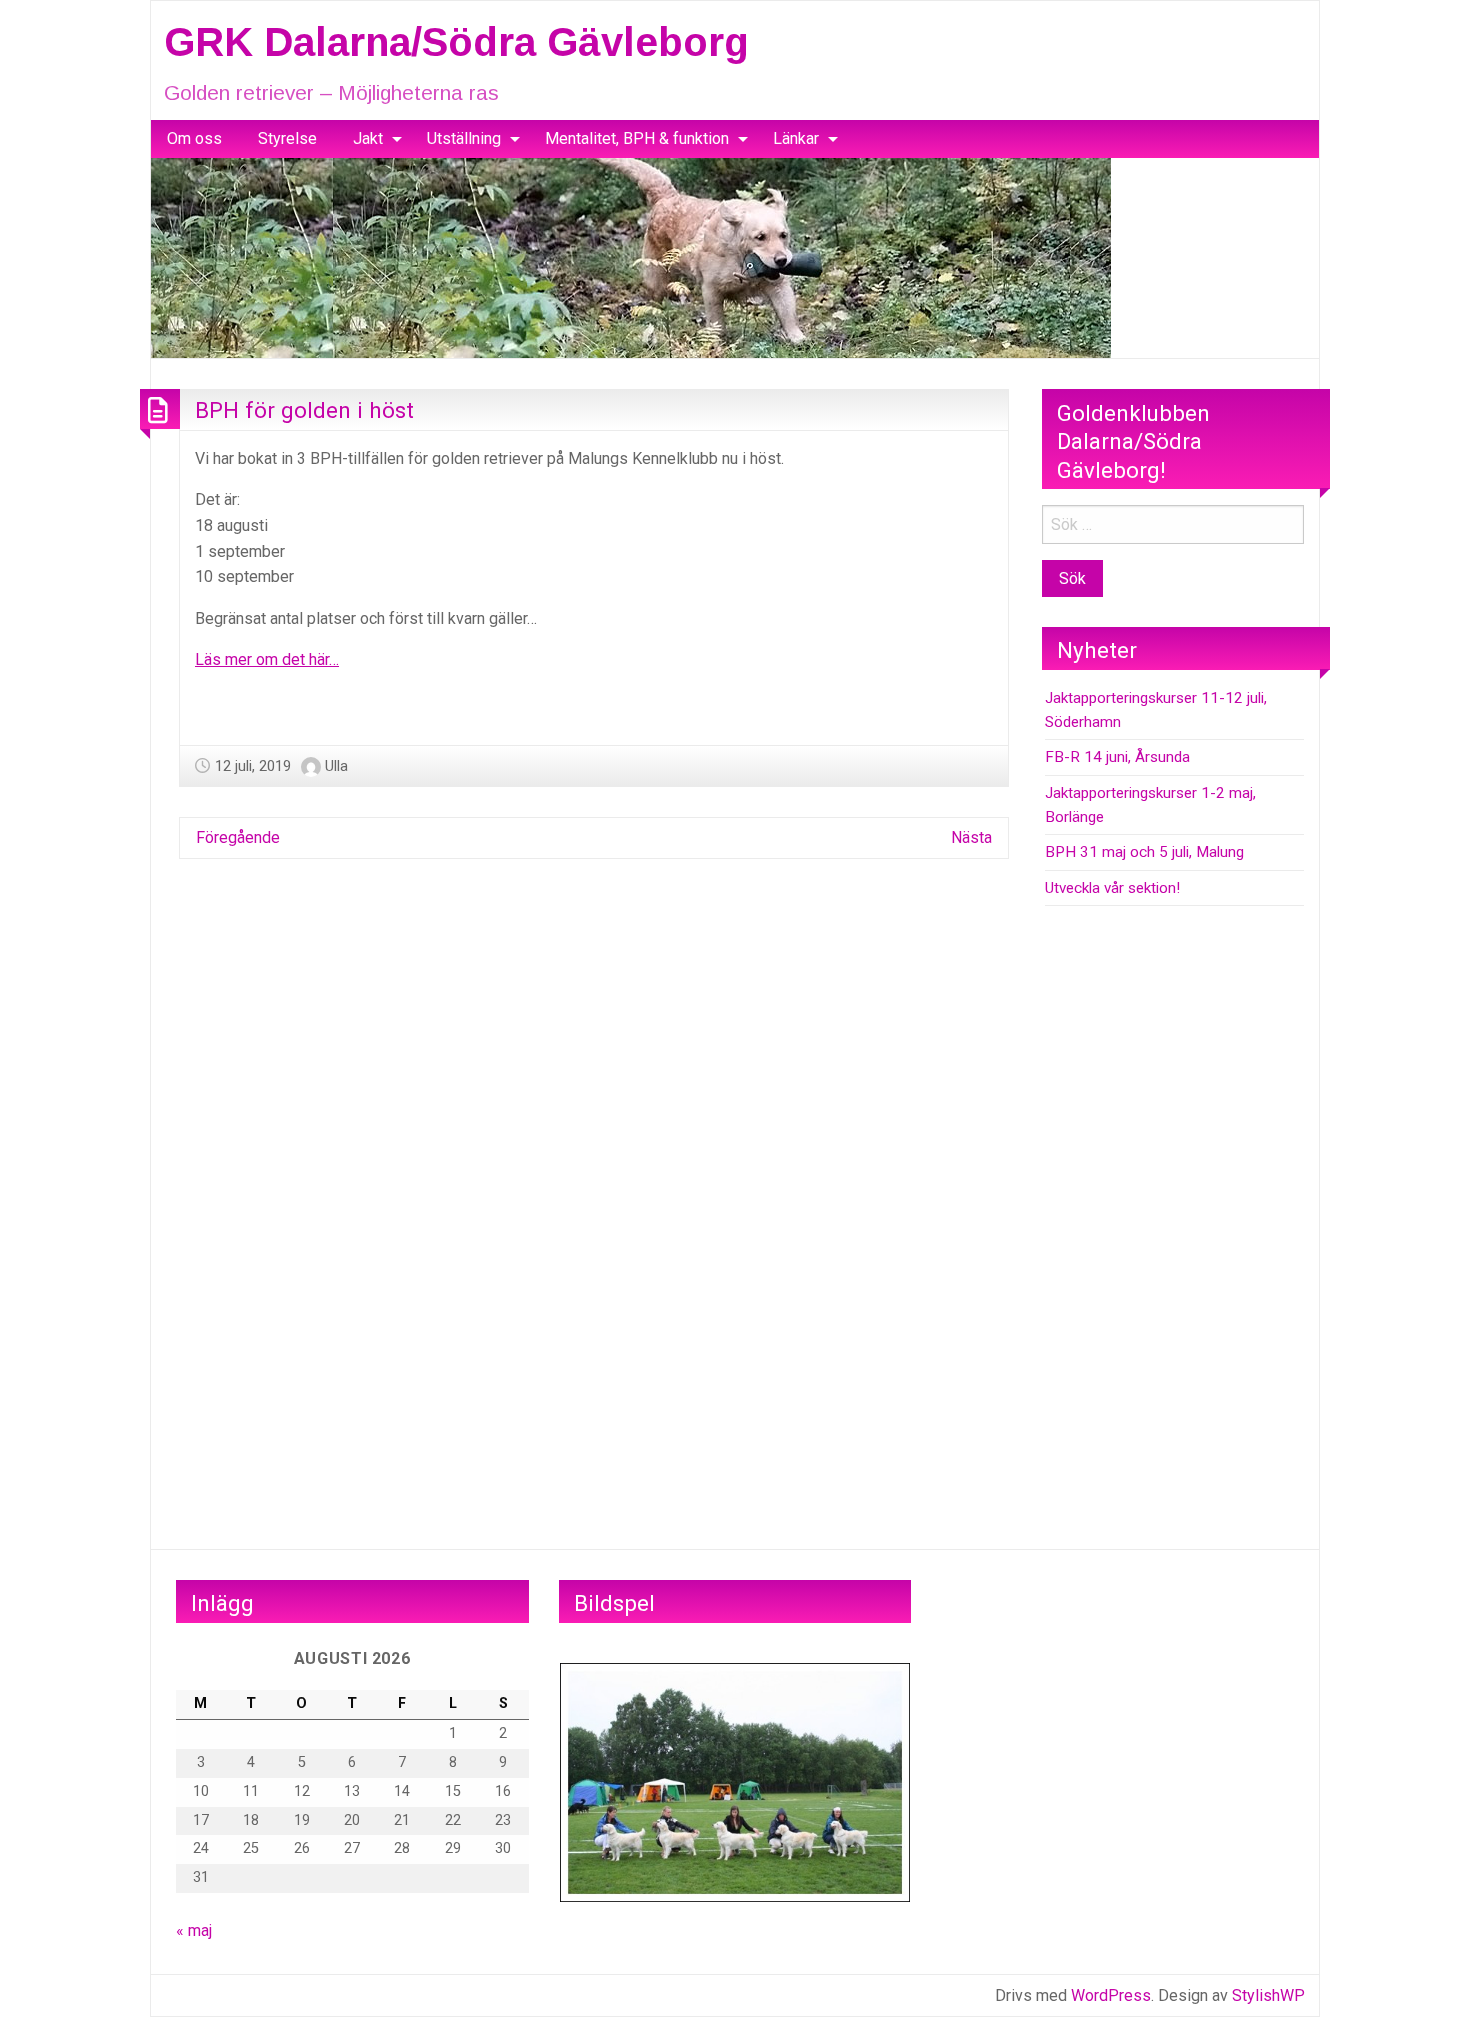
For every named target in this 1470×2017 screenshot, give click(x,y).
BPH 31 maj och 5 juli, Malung (1144, 852)
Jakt (368, 138)
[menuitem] (194, 139)
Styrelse (287, 138)
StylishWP (1268, 1995)
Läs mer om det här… (267, 659)
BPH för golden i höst (304, 410)
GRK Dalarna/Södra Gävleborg (456, 42)
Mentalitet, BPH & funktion (637, 138)
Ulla (336, 766)
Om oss (194, 138)
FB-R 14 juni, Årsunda (1117, 757)
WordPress (1111, 1995)
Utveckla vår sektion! (1112, 888)
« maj (194, 1930)
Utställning (464, 138)
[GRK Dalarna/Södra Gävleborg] (631, 256)
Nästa (971, 837)
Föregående (238, 837)
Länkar (796, 138)
